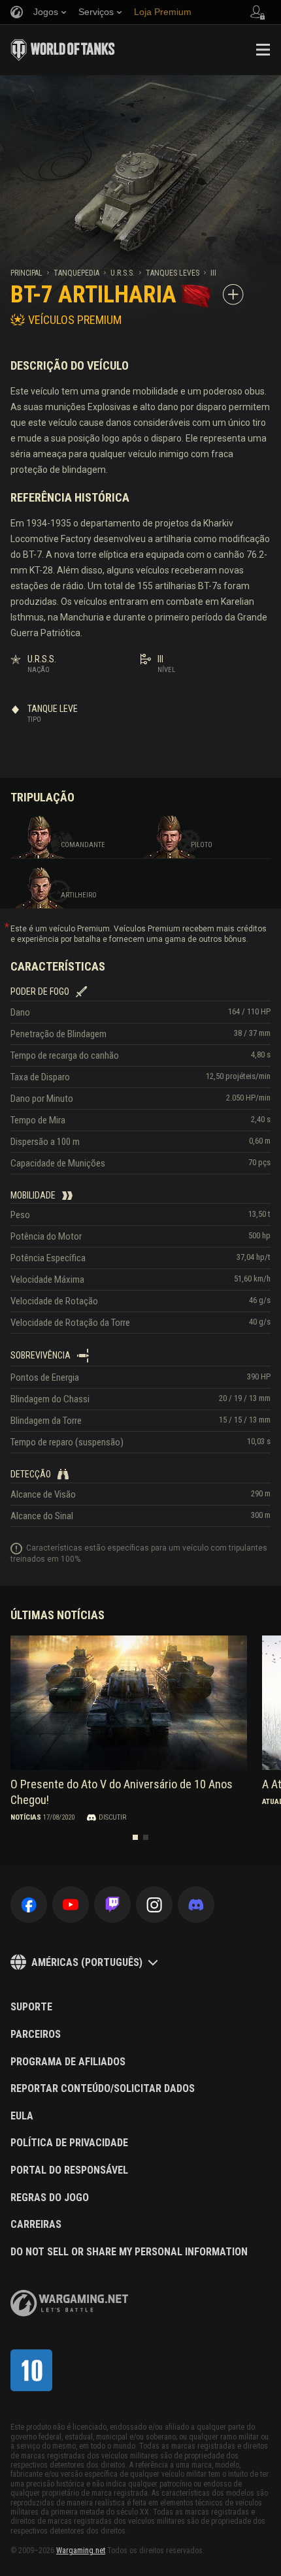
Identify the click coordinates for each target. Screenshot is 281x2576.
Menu (263, 50)
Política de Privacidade (69, 2143)
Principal (26, 273)
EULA (22, 2116)
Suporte (31, 2007)
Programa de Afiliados (68, 2062)
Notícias (26, 1817)
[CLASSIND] (31, 2370)
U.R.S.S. (123, 273)
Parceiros (36, 2035)
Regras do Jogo (50, 2198)
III (213, 273)
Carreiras (36, 2225)
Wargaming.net (81, 2551)
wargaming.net (69, 2303)
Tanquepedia (76, 273)
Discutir (112, 1817)
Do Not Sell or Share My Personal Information (129, 2252)
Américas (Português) (87, 1962)
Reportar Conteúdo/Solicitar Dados (103, 2089)
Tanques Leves (173, 273)
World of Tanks (63, 50)
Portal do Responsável (69, 2170)
